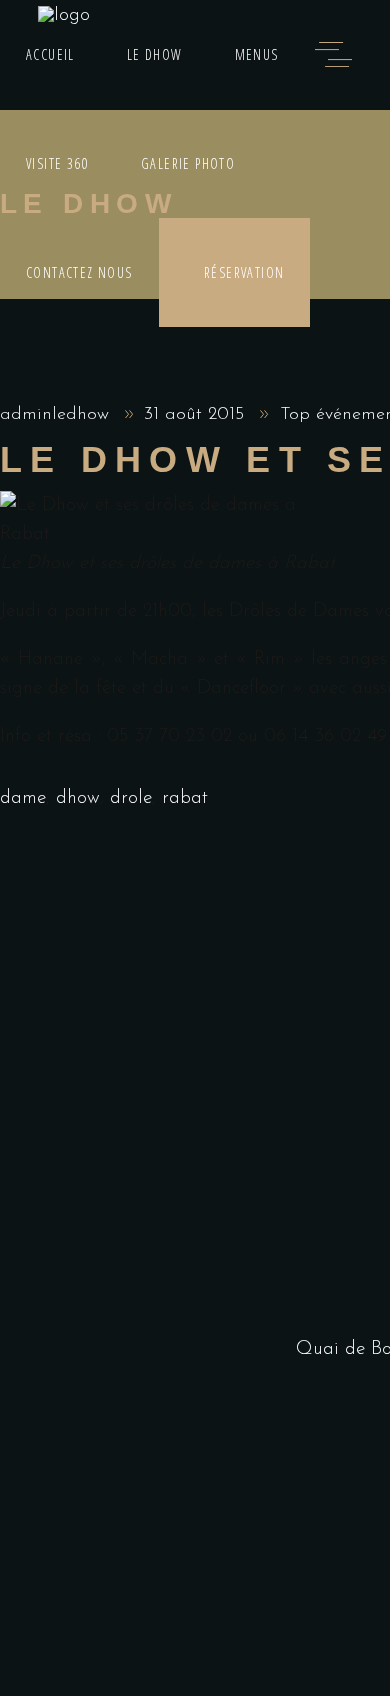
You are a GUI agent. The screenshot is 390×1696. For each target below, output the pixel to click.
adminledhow (57, 415)
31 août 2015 (197, 415)
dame (23, 798)
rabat (185, 798)
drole (131, 798)
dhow (78, 798)
